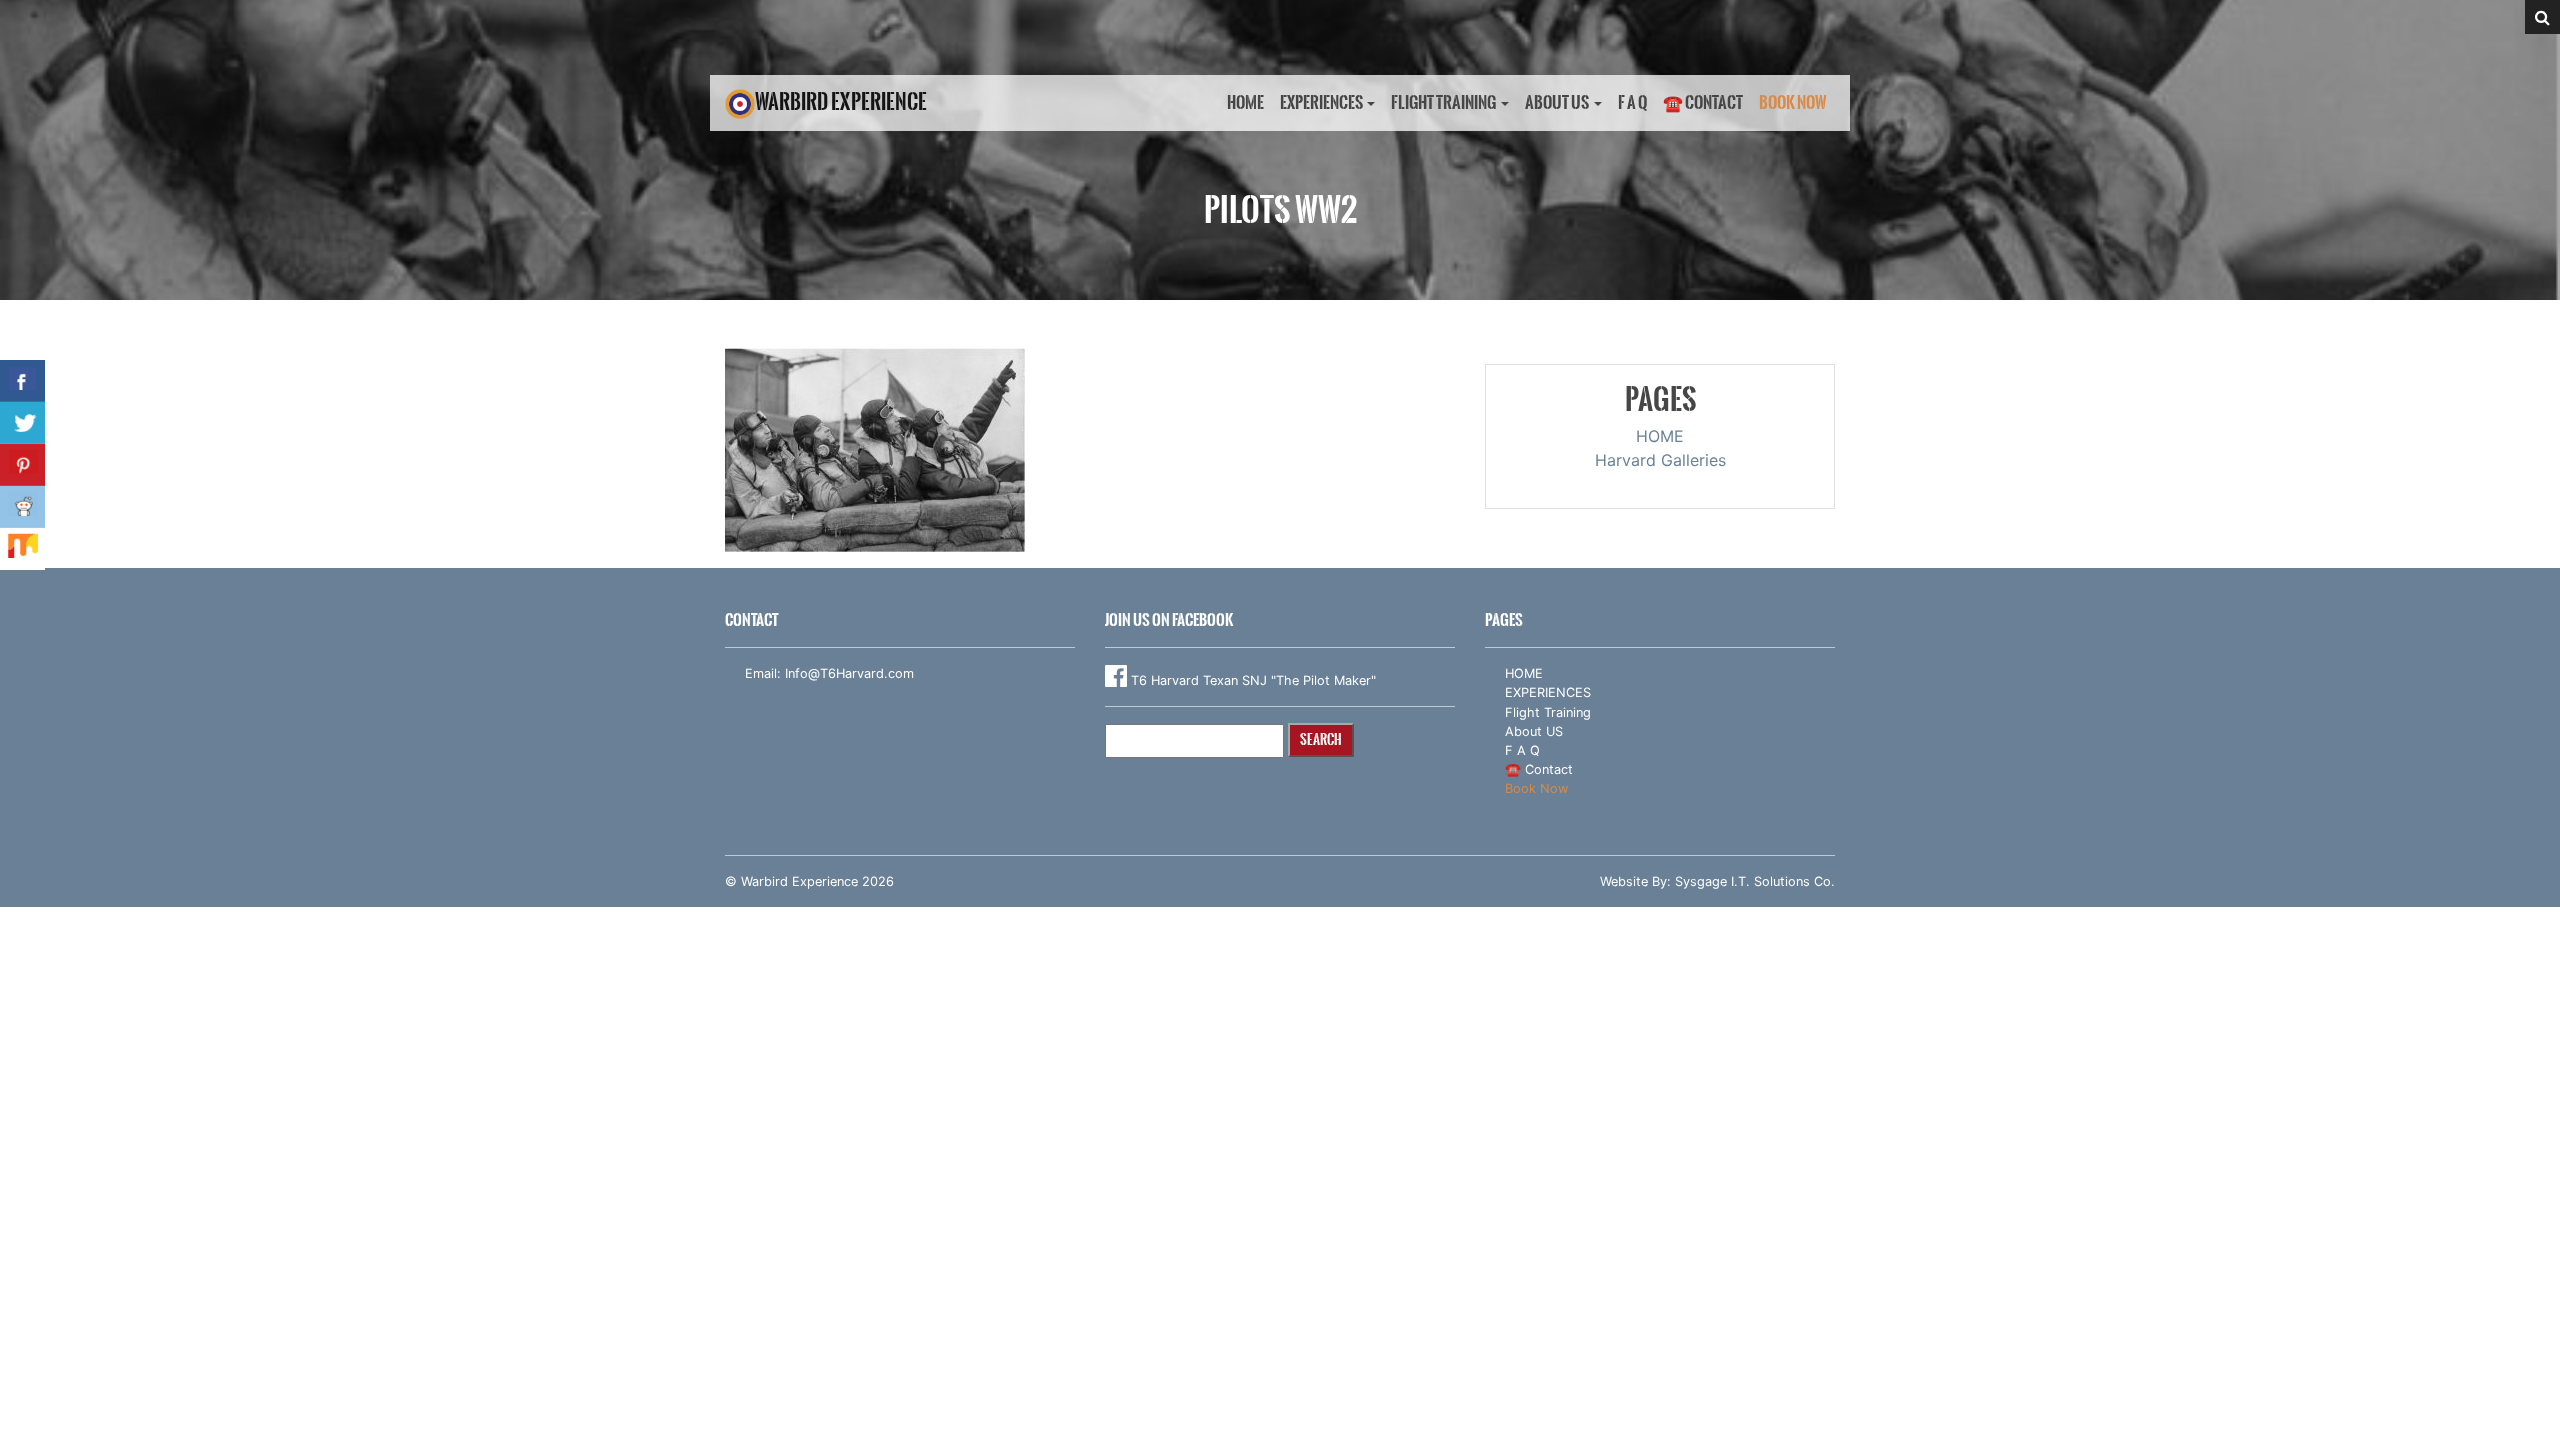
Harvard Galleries (1660, 460)
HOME (1245, 102)
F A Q (1632, 102)
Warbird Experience (841, 101)
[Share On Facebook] (22, 381)
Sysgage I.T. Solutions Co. (1755, 881)
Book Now (1793, 102)
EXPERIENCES (1321, 102)
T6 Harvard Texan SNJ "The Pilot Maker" (1251, 680)
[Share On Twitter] (22, 423)
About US (1557, 102)
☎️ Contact (1703, 102)
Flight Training (1443, 102)
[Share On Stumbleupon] (22, 549)
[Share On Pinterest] (22, 465)
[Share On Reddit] (22, 507)
